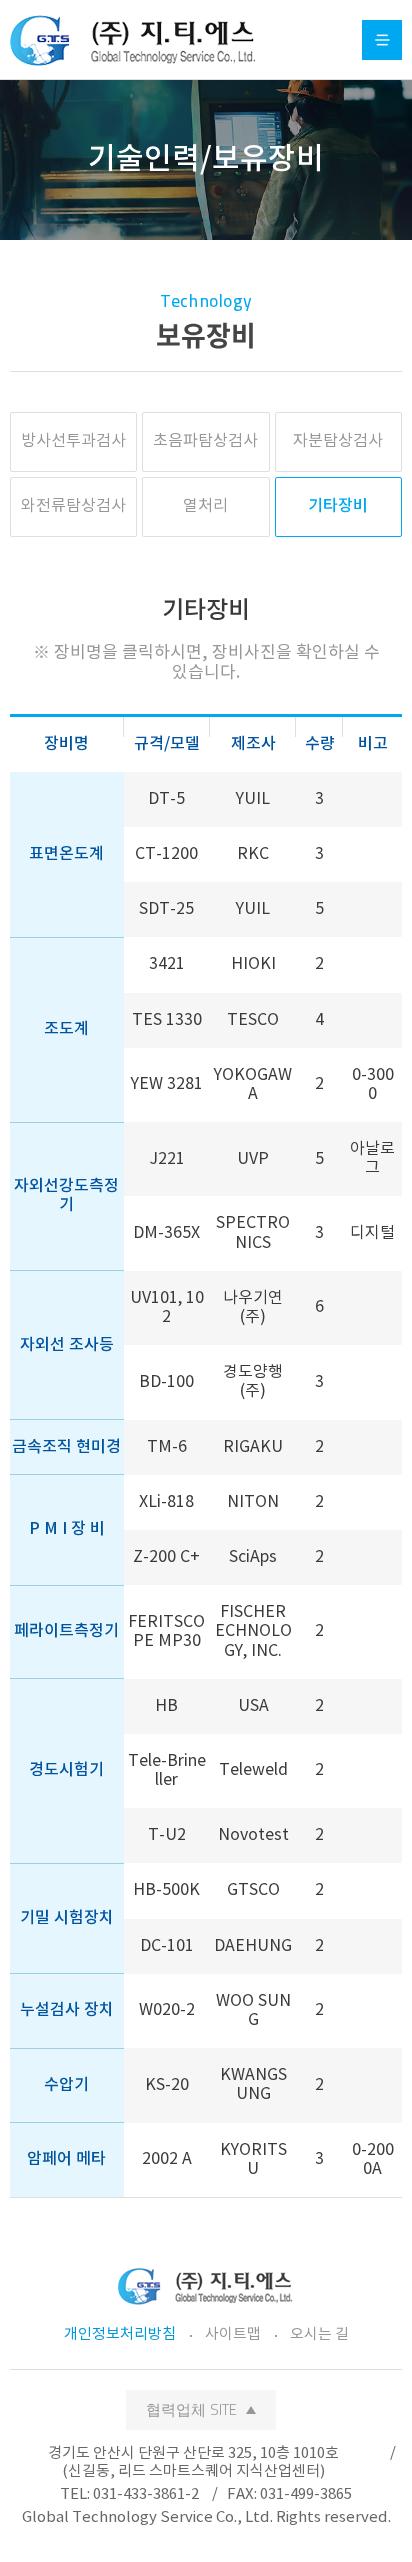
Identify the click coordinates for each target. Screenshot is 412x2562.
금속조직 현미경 (66, 1447)
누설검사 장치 (67, 2010)
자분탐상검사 (338, 441)
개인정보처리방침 (120, 2334)
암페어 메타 (66, 2159)
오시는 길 (319, 2334)
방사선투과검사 (73, 441)
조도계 (66, 1029)
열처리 (205, 506)
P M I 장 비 (67, 1529)
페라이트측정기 (66, 1631)
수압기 (66, 2085)
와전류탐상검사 (73, 506)
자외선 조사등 (67, 1345)
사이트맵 (233, 2334)
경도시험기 (66, 1770)
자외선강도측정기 (66, 1195)
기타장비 (338, 506)
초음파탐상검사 (205, 441)
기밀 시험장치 (67, 1918)
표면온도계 (66, 854)
